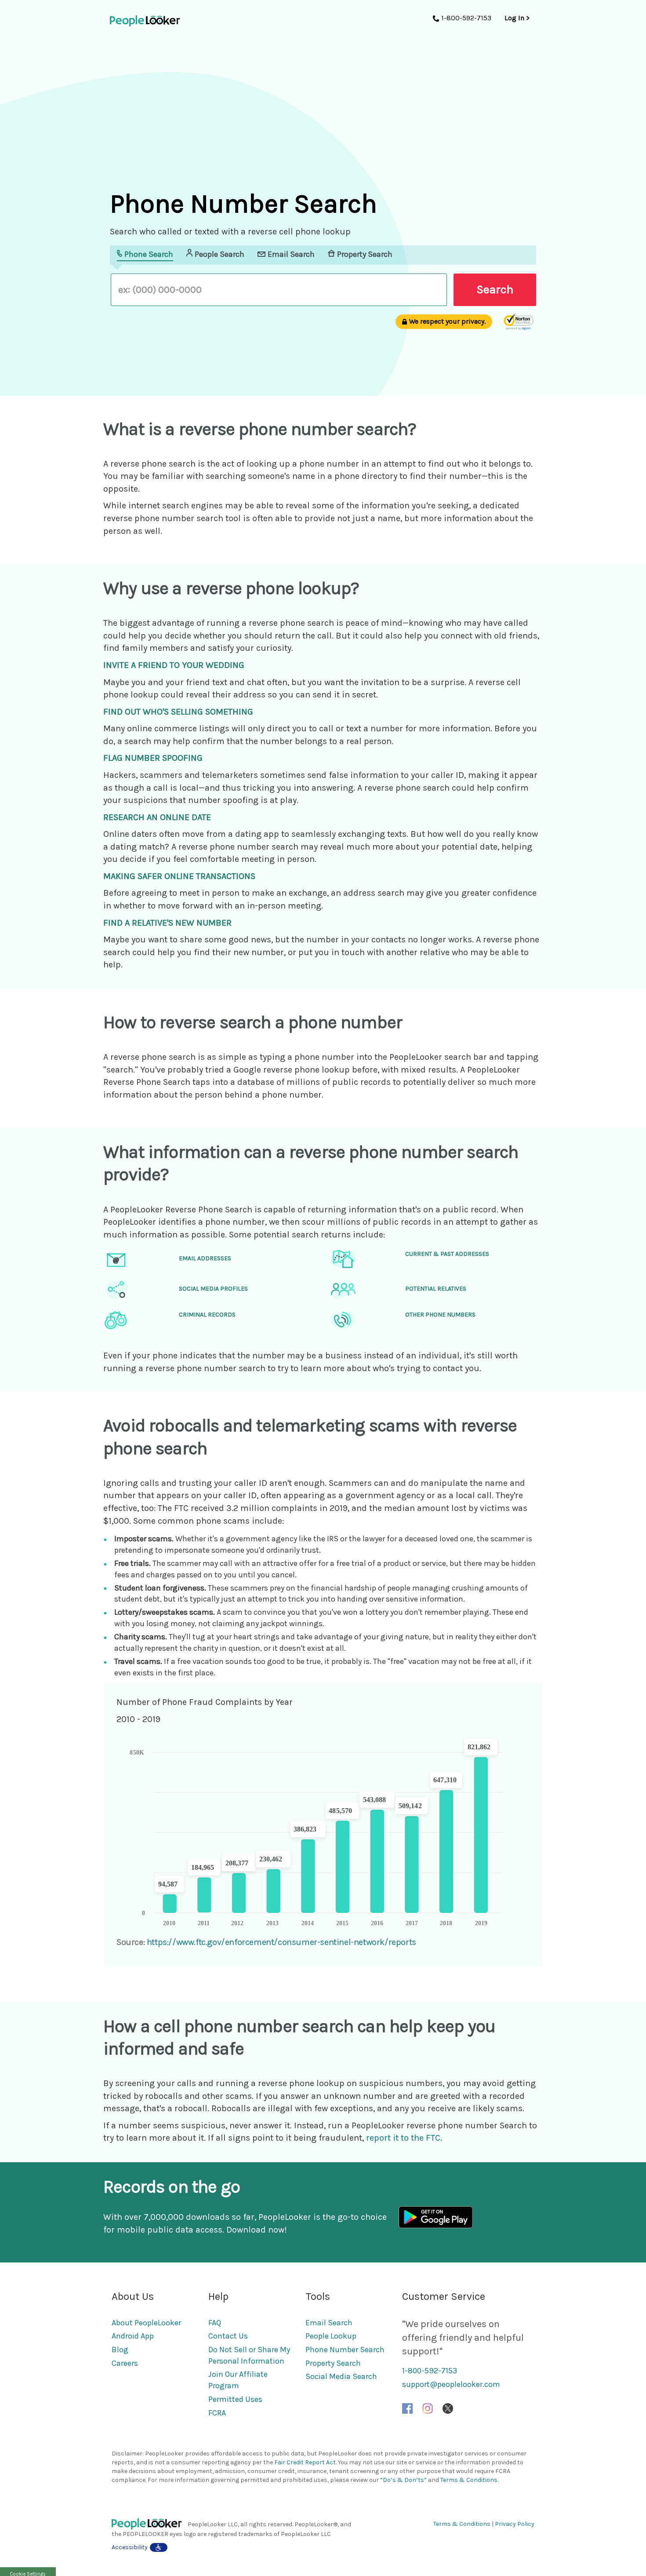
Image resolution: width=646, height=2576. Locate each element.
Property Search (333, 2363)
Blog (120, 2350)
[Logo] (150, 2524)
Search (495, 289)
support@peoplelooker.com (451, 2384)
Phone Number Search (345, 2350)
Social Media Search (341, 2376)
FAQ (215, 2323)
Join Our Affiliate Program (238, 2380)
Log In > (517, 18)
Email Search (329, 2323)
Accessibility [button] (130, 2547)
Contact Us (228, 2336)
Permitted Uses (235, 2399)
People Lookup (331, 2336)
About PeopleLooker (146, 2323)
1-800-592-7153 (430, 2371)
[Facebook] (407, 2408)
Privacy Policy (515, 2524)
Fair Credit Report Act (305, 2462)
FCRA (217, 2413)
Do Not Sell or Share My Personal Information (249, 2355)
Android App (133, 2336)
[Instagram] (428, 2408)
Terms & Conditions (469, 2480)
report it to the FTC (403, 2138)
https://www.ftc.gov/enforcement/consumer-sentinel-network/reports (281, 1942)
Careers (125, 2363)
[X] (448, 2408)
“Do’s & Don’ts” (403, 2480)
